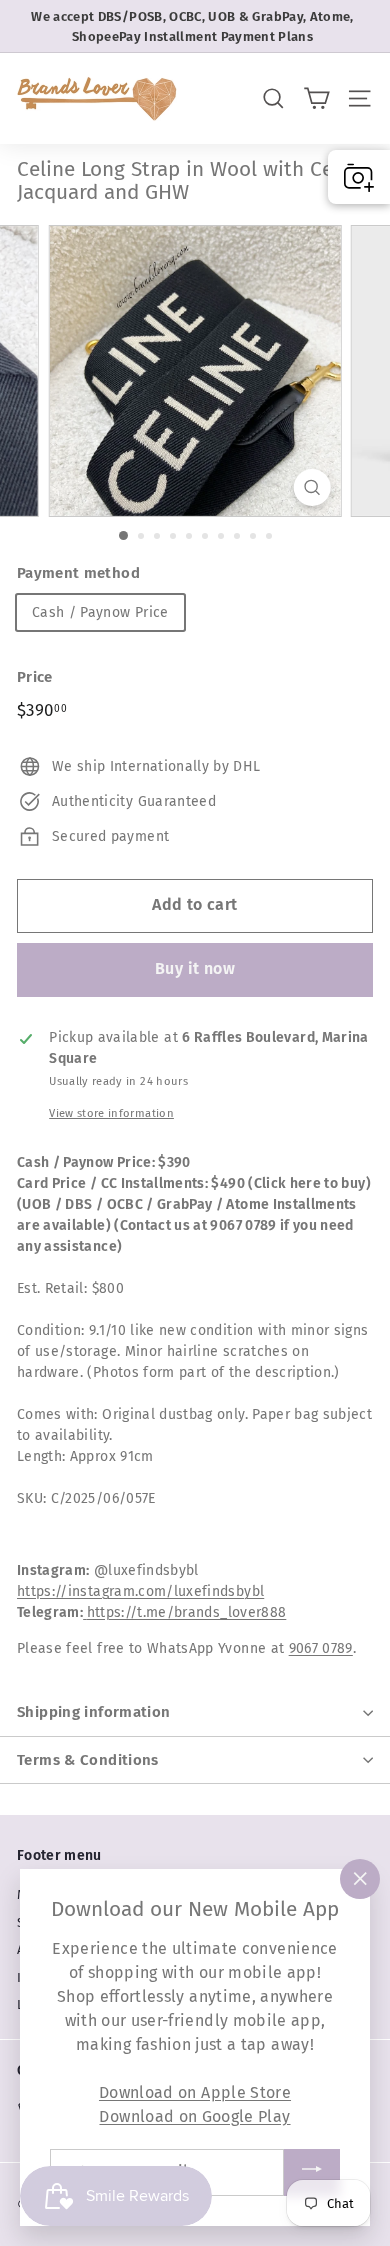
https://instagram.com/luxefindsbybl (140, 1591)
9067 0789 (321, 1648)
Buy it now (195, 968)
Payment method (78, 573)
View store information (111, 1113)
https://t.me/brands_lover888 (187, 1612)
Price (35, 677)
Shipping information (94, 1712)
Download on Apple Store (195, 2092)
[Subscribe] (312, 2172)
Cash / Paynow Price (100, 612)
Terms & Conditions (88, 1760)
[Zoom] (311, 487)
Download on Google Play (194, 2116)
